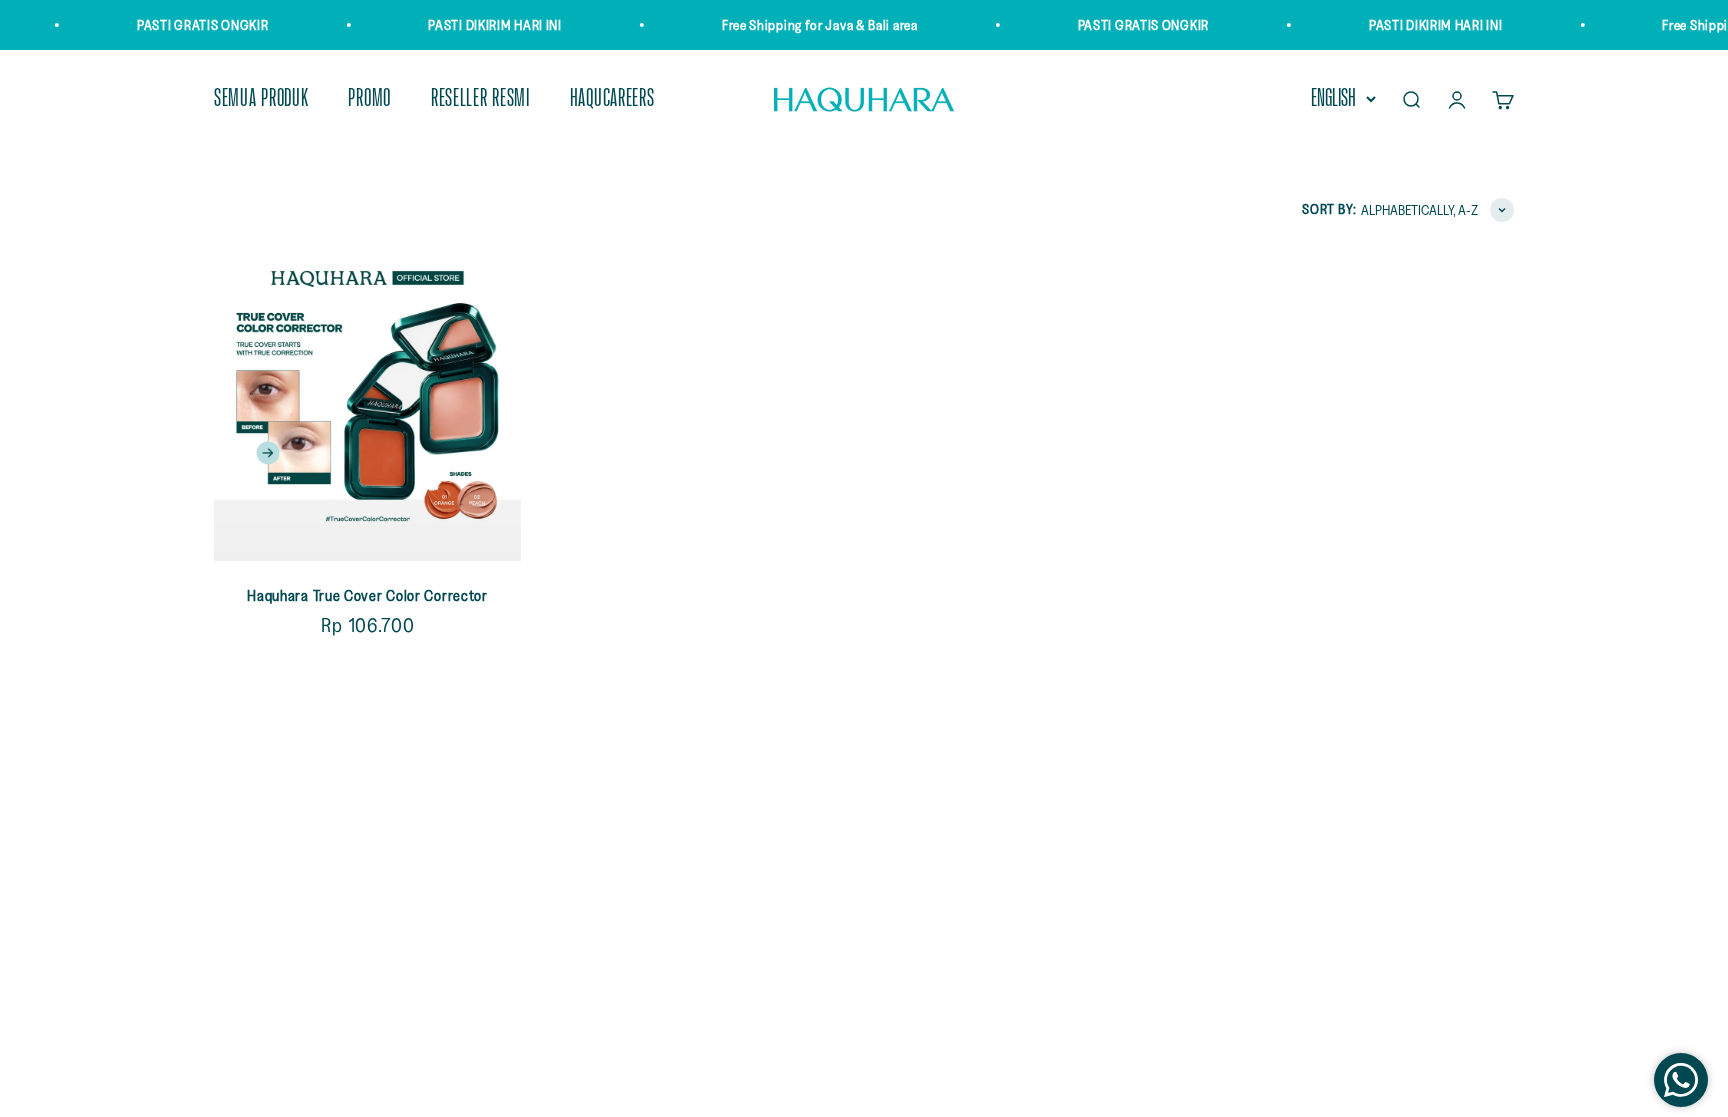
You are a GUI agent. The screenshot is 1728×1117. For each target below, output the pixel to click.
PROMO (369, 99)
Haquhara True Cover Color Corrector (367, 595)
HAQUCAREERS (612, 99)
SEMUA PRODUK (261, 99)
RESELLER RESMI (480, 99)
